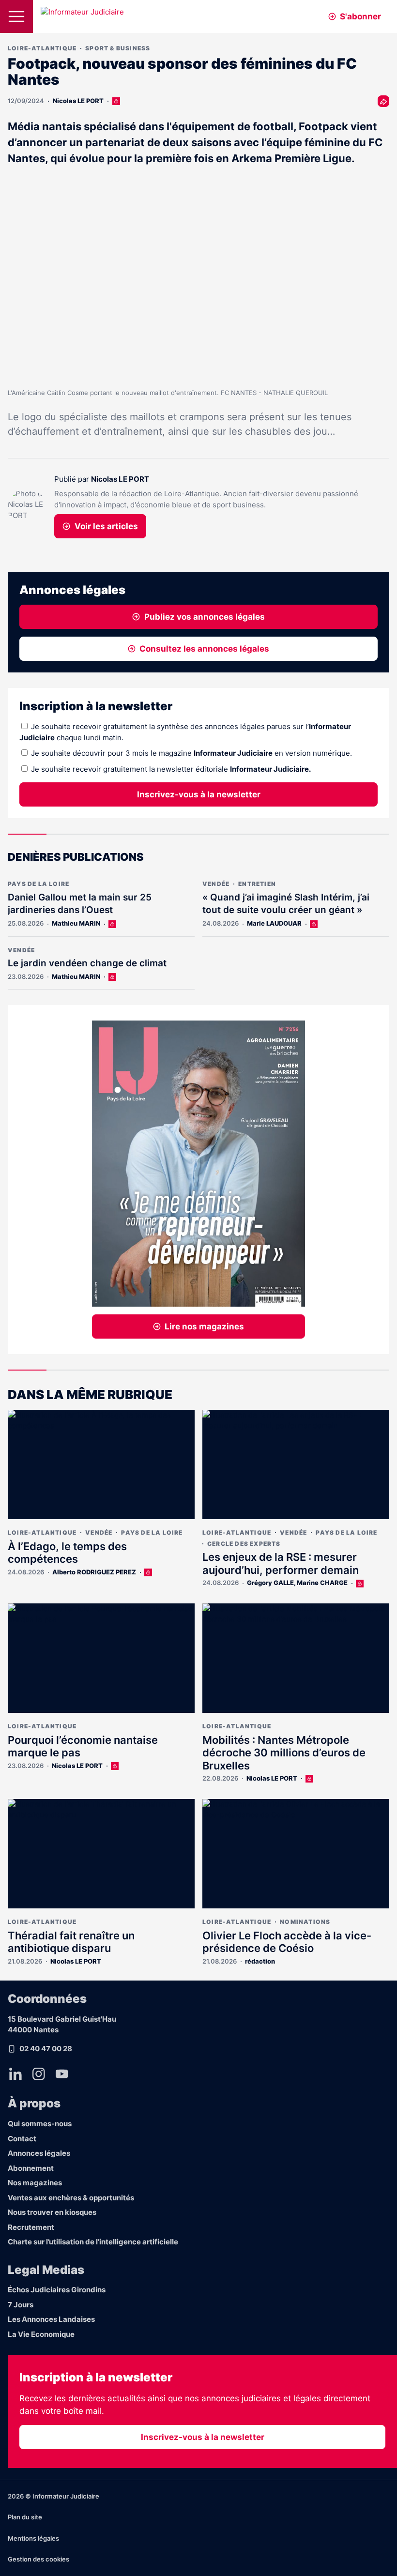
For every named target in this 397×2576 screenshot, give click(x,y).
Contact (22, 2139)
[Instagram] (39, 2073)
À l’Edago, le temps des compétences (67, 1553)
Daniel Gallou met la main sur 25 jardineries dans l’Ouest (80, 904)
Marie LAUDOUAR (274, 923)
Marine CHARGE (322, 1583)
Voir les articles (106, 526)
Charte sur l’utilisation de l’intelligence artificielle (93, 2242)
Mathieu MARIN (76, 923)
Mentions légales (33, 2538)
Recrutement (31, 2227)
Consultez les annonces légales (204, 649)
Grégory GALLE (270, 1583)
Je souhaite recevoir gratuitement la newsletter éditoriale (171, 769)
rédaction (260, 1961)
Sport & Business (118, 48)
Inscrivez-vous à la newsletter (199, 794)
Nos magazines (35, 2183)
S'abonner (360, 16)
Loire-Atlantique (42, 48)
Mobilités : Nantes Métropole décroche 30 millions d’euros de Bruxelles (284, 1753)
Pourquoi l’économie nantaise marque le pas (83, 1746)
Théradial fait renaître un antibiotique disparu (71, 1942)
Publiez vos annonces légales (205, 617)
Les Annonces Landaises (51, 2319)
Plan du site (25, 2517)
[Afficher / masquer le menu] (16, 16)
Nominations (305, 1922)
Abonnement (31, 2168)
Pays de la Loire (38, 884)
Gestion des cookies (38, 2559)
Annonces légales (39, 2153)
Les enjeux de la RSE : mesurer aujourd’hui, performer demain (281, 1563)
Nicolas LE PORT (78, 101)
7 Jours (21, 2305)
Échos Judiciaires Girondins (57, 2290)
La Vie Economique (41, 2334)
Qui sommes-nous (40, 2124)
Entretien (257, 884)
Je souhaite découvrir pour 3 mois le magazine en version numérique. (191, 753)
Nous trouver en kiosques (52, 2212)
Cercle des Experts (244, 1544)
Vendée (216, 884)
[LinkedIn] (15, 2073)
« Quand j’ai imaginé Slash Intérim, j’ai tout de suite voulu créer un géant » (286, 904)
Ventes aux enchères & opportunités (71, 2198)
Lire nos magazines (204, 1326)
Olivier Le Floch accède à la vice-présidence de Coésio (287, 1942)
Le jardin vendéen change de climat (87, 963)
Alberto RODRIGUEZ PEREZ (94, 1572)
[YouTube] (62, 2073)
